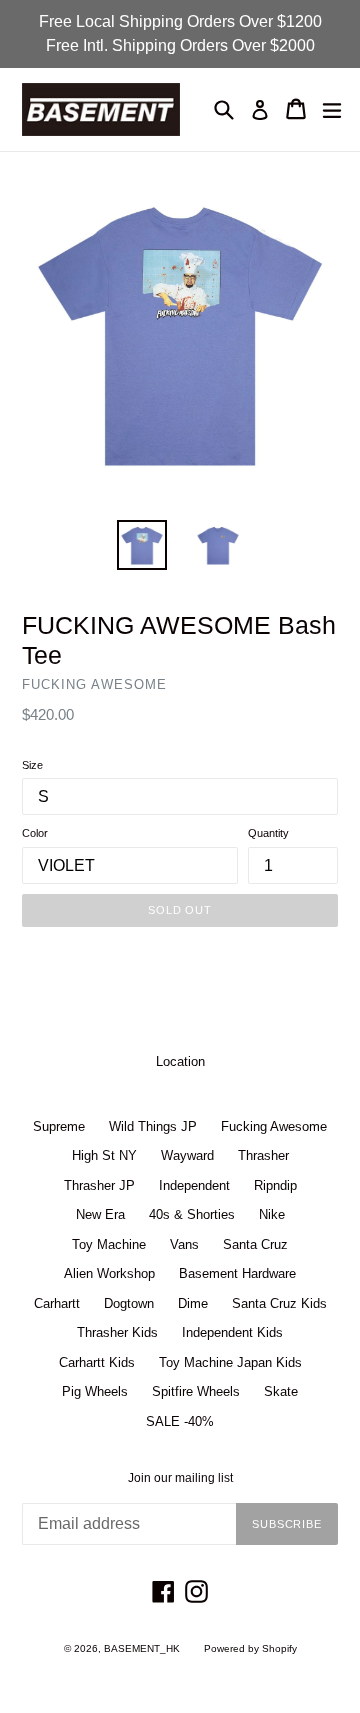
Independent (194, 1185)
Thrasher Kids (117, 1332)
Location (180, 1061)
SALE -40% (180, 1421)
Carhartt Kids (97, 1362)
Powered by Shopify (250, 1648)
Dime (193, 1303)
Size (32, 765)
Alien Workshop (109, 1273)
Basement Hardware (237, 1273)
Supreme (59, 1126)
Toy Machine (109, 1244)
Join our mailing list (180, 1478)
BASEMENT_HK (142, 1648)
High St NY (104, 1155)
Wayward (187, 1155)
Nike (272, 1214)
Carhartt (57, 1303)
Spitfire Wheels (196, 1391)
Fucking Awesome (274, 1126)
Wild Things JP (153, 1126)
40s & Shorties (192, 1214)
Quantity (268, 833)
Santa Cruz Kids (279, 1303)
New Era (100, 1214)
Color (35, 833)
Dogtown (129, 1303)
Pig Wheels (95, 1391)
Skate (281, 1391)
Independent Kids (232, 1332)
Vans (184, 1244)
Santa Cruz (255, 1244)
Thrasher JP (99, 1185)
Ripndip (275, 1185)
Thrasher (263, 1155)
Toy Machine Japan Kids (230, 1362)
